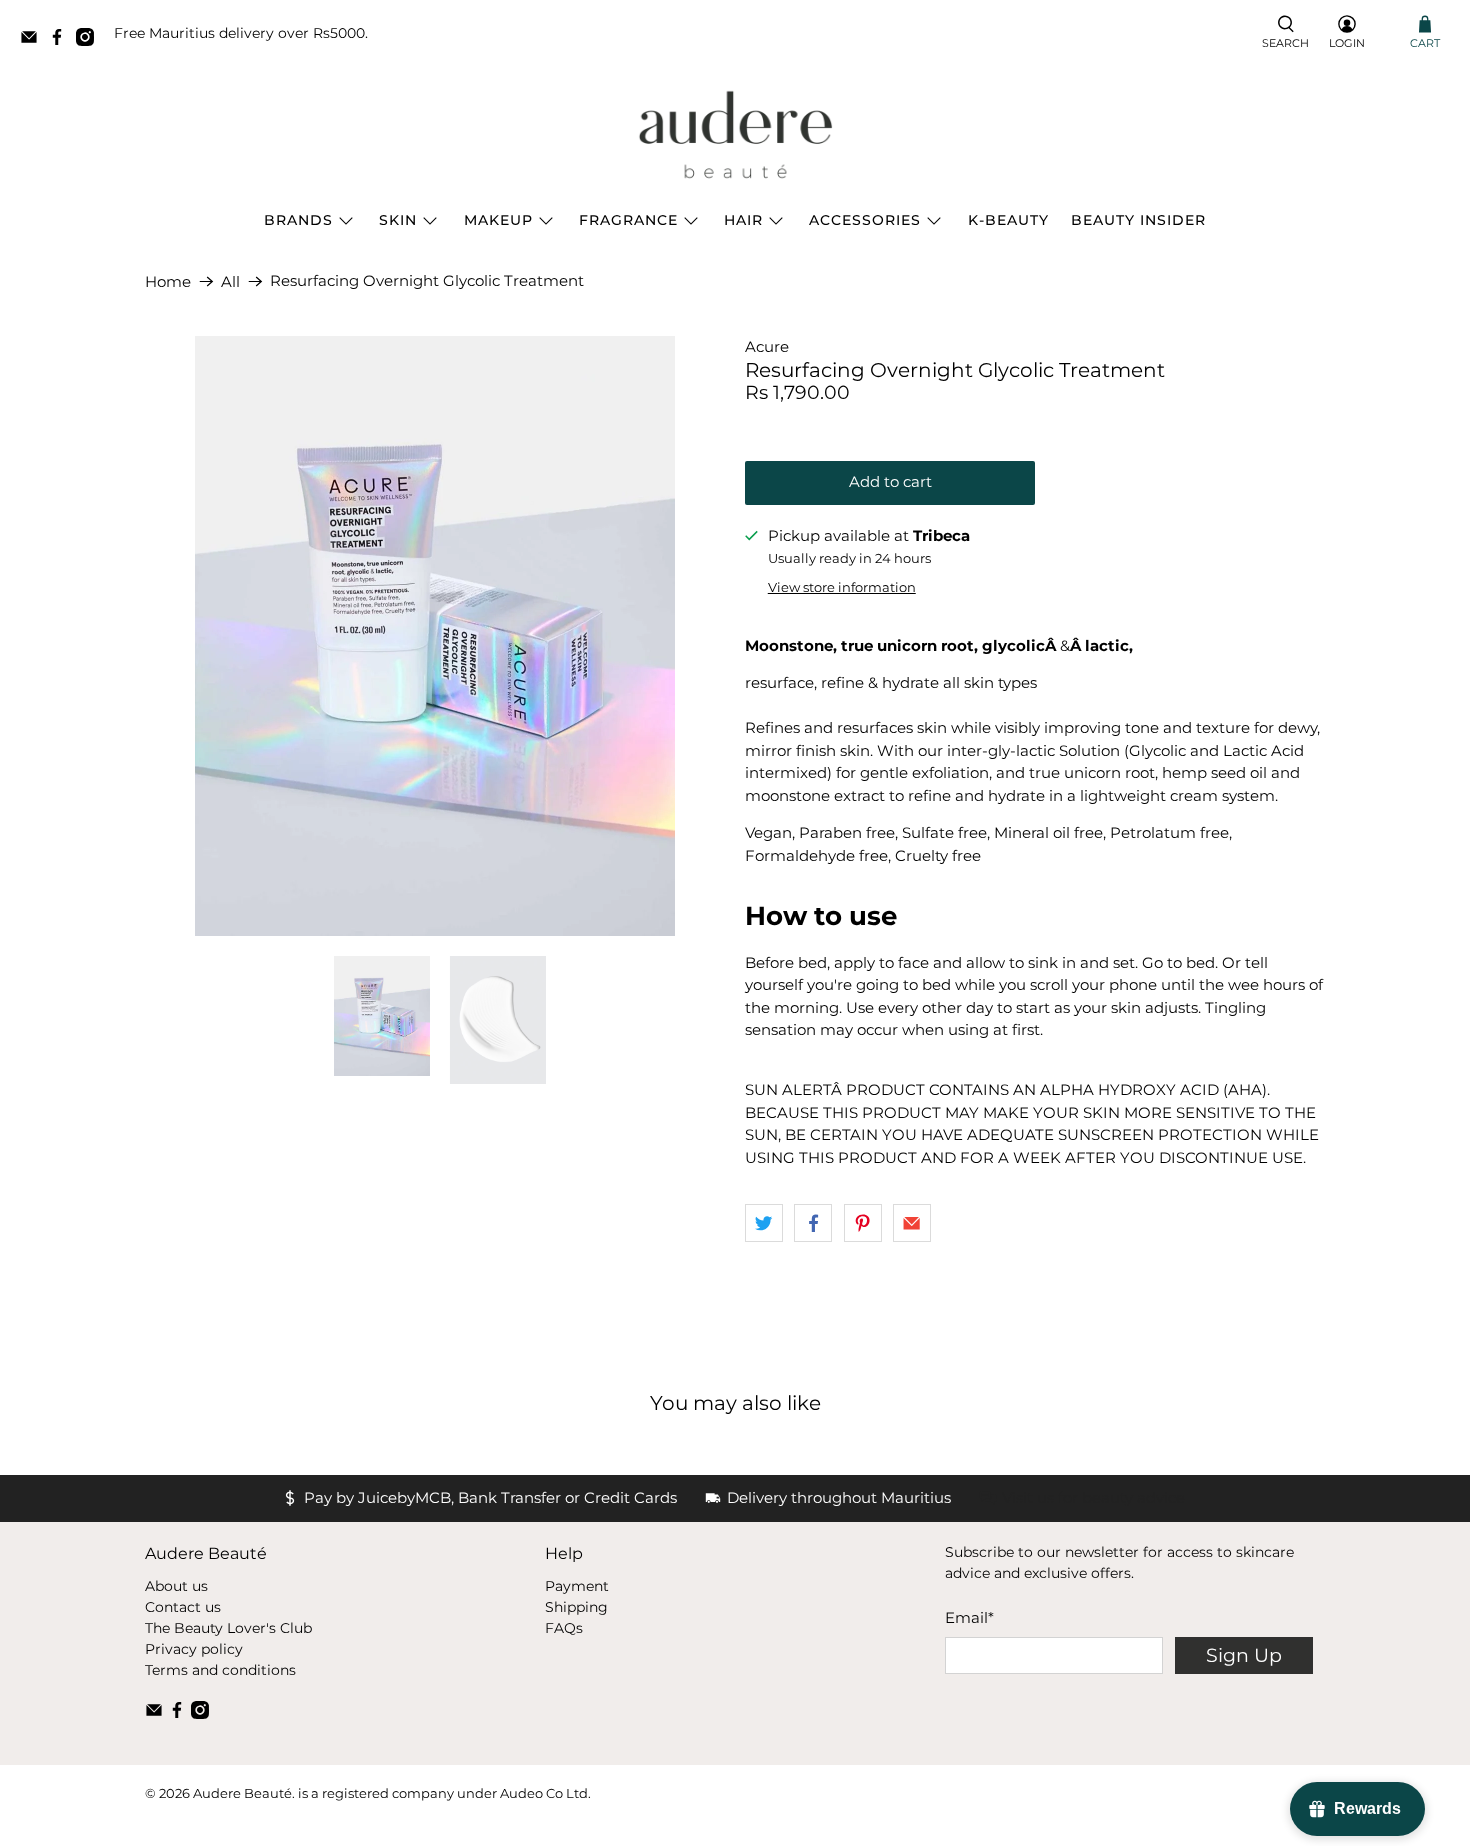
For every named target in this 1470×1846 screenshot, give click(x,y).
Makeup (498, 220)
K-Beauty (1008, 220)
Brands (298, 220)
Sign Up (1244, 1655)
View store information (842, 587)
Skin (398, 220)
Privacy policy (194, 1649)
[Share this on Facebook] (813, 1223)
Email (969, 1617)
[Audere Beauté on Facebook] (62, 40)
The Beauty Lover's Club (228, 1628)
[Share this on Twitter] (764, 1223)
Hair (743, 220)
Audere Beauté (242, 1793)
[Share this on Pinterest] (863, 1223)
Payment (577, 1586)
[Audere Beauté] (735, 136)
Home (168, 281)
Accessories (865, 220)
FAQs (564, 1628)
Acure (767, 346)
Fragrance (628, 220)
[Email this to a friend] (912, 1223)
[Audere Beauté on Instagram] (90, 40)
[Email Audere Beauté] (34, 40)
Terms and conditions (220, 1670)
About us (176, 1586)
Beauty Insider (1138, 220)
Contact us (183, 1607)
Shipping (576, 1607)
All (230, 281)
